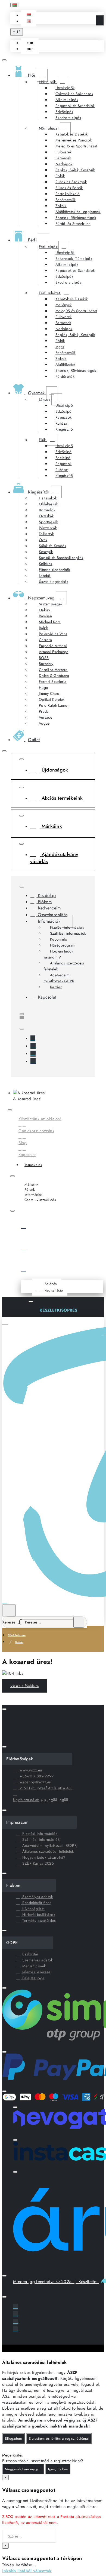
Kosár (19, 1642)
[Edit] (4, 60)
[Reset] (100, 20)
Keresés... (11, 1622)
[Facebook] (33, 1038)
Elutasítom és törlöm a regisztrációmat (59, 2438)
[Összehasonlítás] (62, 1248)
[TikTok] (33, 1054)
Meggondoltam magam (23, 2469)
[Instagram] (33, 1046)
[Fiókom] (62, 1270)
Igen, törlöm (58, 2469)
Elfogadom (13, 2438)
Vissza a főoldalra (24, 1686)
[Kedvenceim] (62, 1227)
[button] (29, 15)
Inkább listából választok (27, 2571)
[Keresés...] (9, 1610)
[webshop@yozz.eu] (33, 1061)
